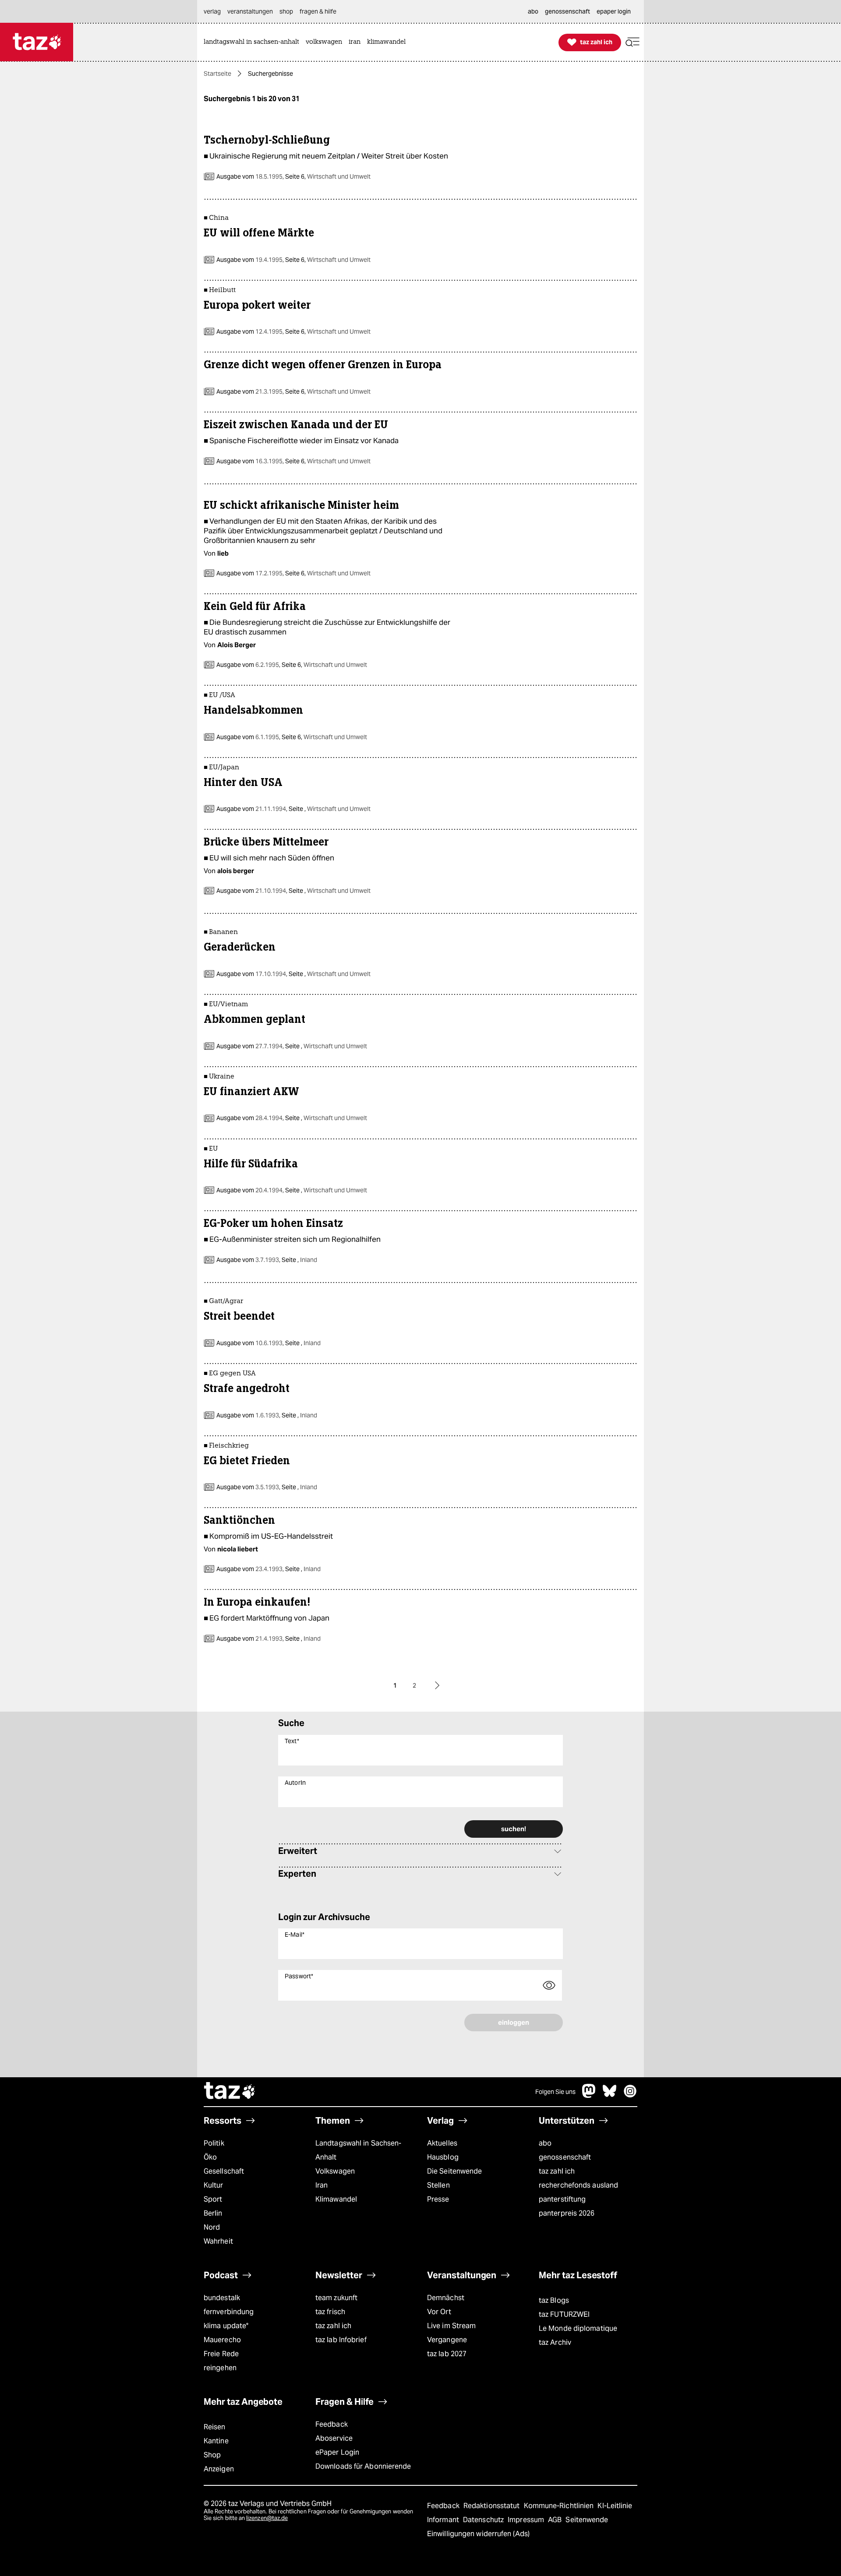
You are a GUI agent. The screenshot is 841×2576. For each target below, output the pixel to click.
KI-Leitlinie (615, 2506)
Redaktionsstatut (493, 2506)
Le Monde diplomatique (578, 2328)
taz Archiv (555, 2342)
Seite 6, (327, 176)
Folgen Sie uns (555, 2092)
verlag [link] (212, 11)
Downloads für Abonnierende (363, 2466)
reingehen (220, 2368)
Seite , (329, 809)
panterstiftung (562, 2199)
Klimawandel (336, 2199)
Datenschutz (484, 2520)
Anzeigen (219, 2469)
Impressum (527, 2520)
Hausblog (443, 2157)
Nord (212, 2227)
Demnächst (446, 2298)
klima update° (226, 2326)
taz (230, 2092)
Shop (212, 2455)
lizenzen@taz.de (267, 2518)
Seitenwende (587, 2520)
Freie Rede (221, 2354)
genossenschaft (565, 2157)
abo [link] (533, 11)
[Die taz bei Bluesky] (610, 2095)
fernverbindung (229, 2312)
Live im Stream (451, 2326)
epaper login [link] (614, 11)
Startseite (217, 74)
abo (545, 2143)
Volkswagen (335, 2171)
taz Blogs (554, 2300)
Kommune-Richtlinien (560, 2506)
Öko (210, 2157)
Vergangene (447, 2340)
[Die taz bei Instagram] (630, 2095)
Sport (213, 2199)
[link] (254, 42)
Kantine (216, 2441)
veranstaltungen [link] (250, 11)
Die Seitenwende (454, 2171)
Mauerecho (222, 2340)
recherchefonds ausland (578, 2185)
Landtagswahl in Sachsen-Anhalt (358, 2150)
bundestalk (222, 2298)
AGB (556, 2520)
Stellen (438, 2185)
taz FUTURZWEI (564, 2314)
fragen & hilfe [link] (318, 11)
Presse (438, 2199)
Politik (214, 2143)
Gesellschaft (224, 2171)
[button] (633, 42)
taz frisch (330, 2312)
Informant (444, 2520)
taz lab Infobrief (341, 2340)
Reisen (215, 2427)
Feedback (332, 2424)
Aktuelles (442, 2143)
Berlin (213, 2213)
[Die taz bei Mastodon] (589, 2095)
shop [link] (286, 11)
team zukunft (336, 2298)
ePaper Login (337, 2452)
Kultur (214, 2185)
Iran (322, 2185)
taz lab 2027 (447, 2354)
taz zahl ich (557, 2171)
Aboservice (334, 2438)
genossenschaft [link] (567, 11)
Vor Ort (439, 2312)
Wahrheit (218, 2241)
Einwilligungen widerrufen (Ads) (478, 2534)
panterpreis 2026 (567, 2213)
